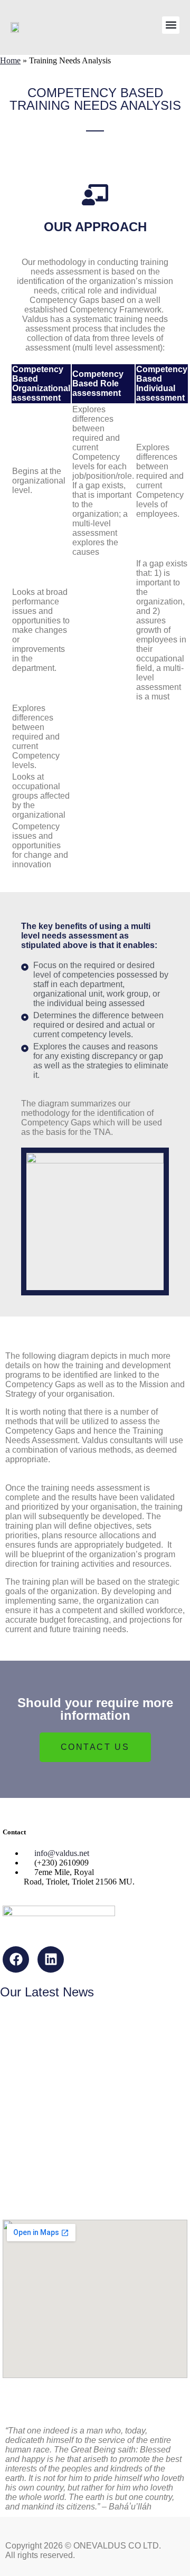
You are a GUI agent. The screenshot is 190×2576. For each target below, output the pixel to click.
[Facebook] (16, 1959)
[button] (171, 25)
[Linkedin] (51, 1959)
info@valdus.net (62, 1853)
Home (10, 60)
